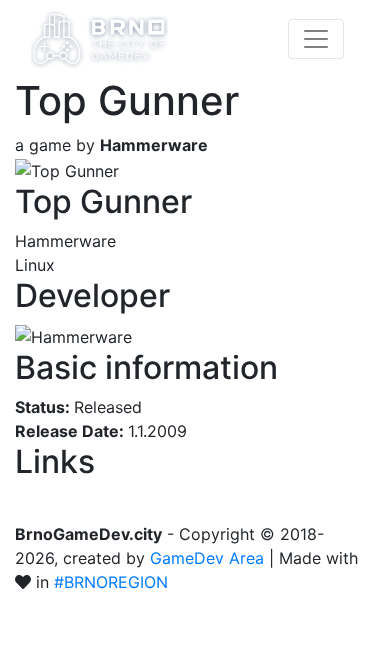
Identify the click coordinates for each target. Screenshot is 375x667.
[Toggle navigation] (316, 39)
